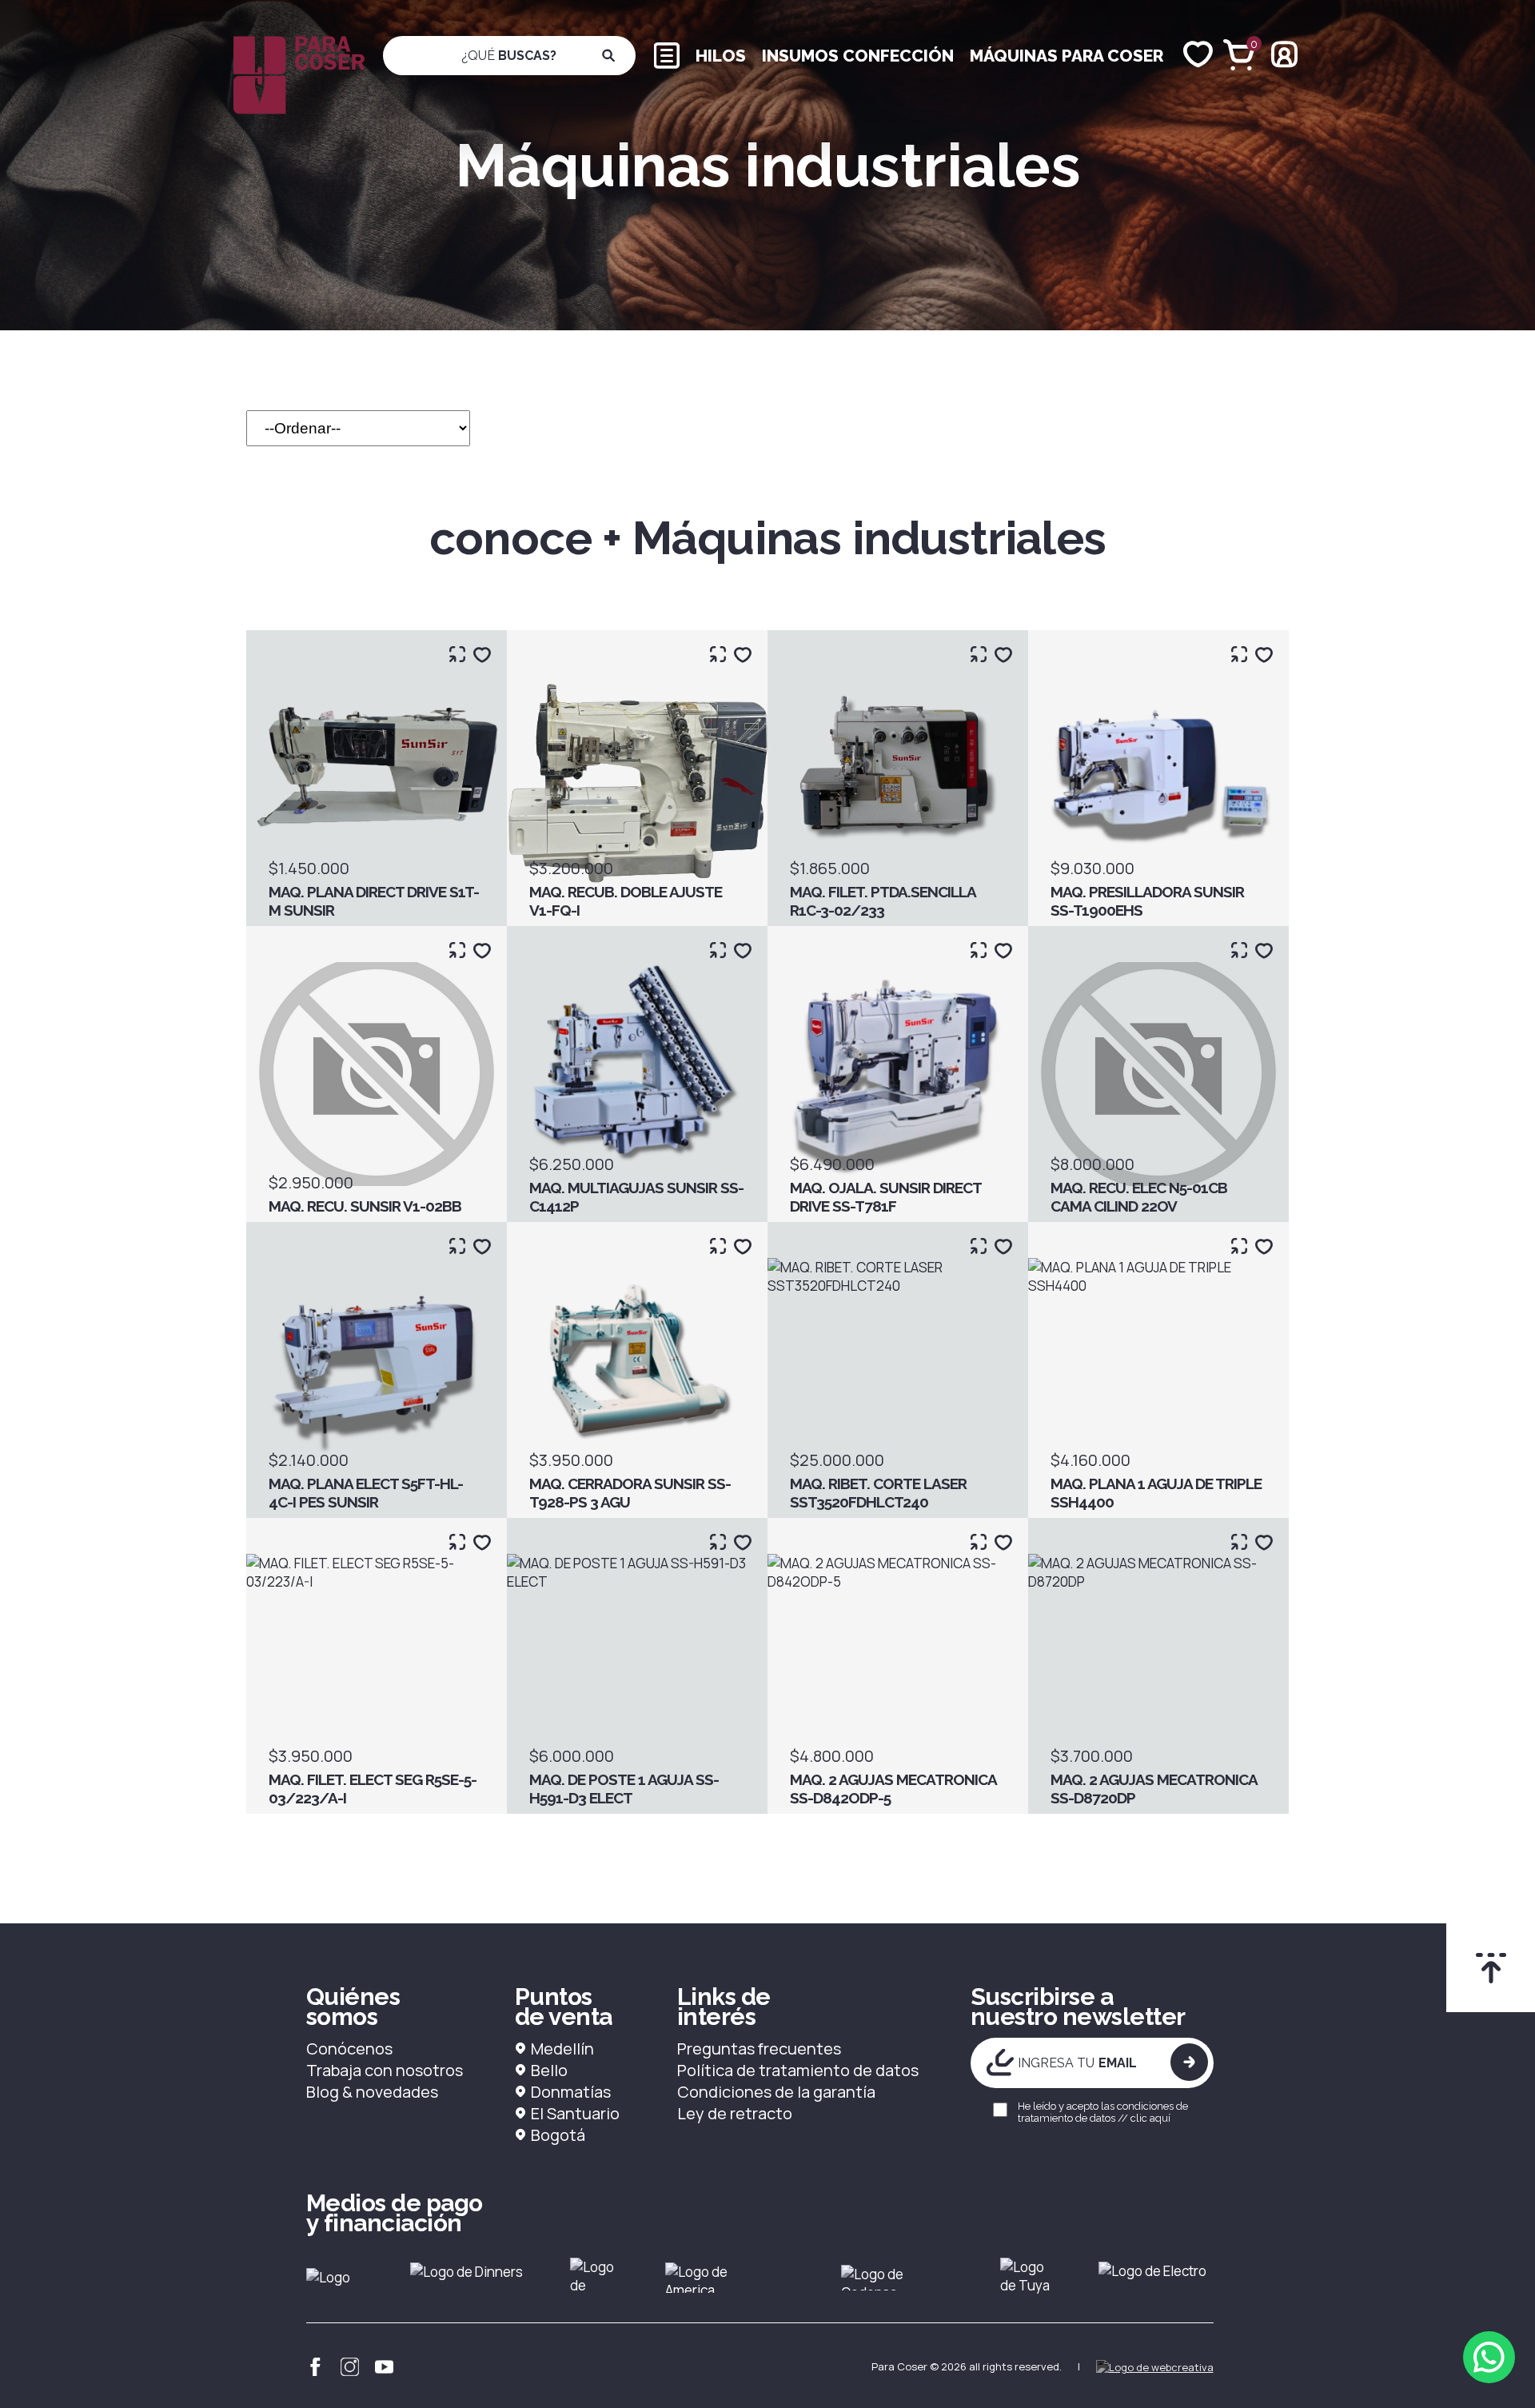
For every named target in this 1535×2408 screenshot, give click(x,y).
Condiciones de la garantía (776, 2092)
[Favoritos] (1198, 55)
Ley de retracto (735, 2113)
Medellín (562, 2049)
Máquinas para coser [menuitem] (1067, 56)
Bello (549, 2070)
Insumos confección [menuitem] (858, 56)
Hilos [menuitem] (721, 56)
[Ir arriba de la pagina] (1491, 1968)
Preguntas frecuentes (759, 2049)
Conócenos (349, 2049)
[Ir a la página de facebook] (315, 2367)
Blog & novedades (372, 2092)
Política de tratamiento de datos (798, 2070)
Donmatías (571, 2092)
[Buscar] (608, 55)
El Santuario (575, 2113)
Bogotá (558, 2135)
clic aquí (1150, 2118)
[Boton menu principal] (667, 54)
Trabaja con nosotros (385, 2070)
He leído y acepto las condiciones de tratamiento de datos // (1103, 2112)
